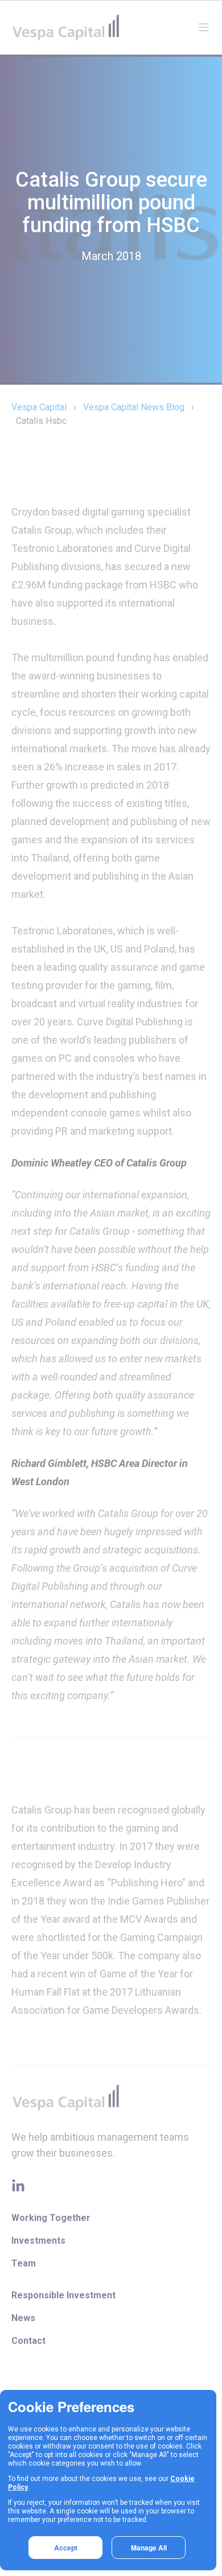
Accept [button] (66, 2548)
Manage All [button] (149, 2548)
